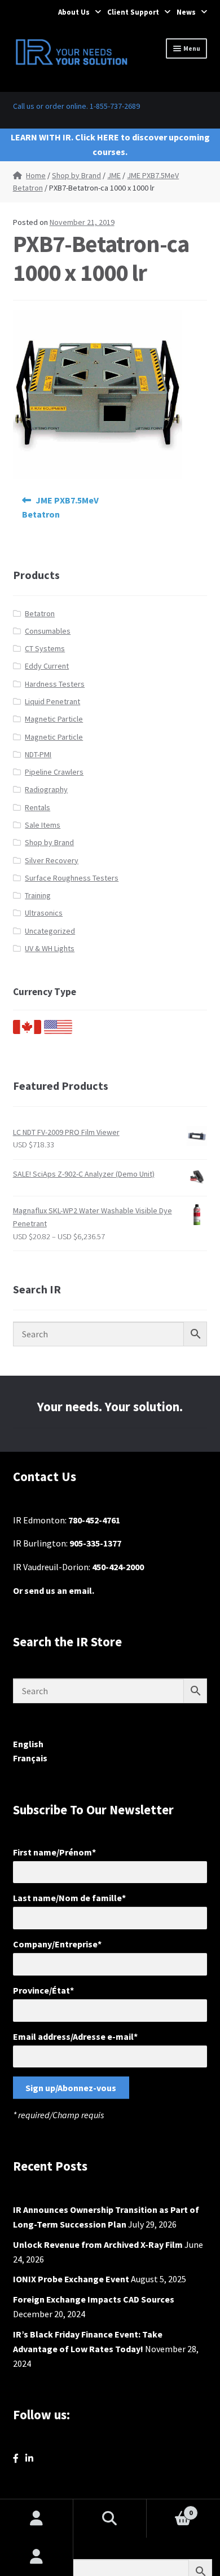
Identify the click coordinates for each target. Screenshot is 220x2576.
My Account (37, 2557)
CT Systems (45, 648)
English (28, 1744)
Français (30, 1758)
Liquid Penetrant (52, 701)
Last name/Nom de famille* (69, 1898)
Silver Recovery (52, 860)
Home (36, 175)
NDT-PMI (38, 754)
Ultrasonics (44, 913)
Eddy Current (47, 666)
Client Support (133, 12)
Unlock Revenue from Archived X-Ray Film (98, 2244)
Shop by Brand (76, 175)
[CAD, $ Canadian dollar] (27, 1031)
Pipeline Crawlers (54, 772)
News (186, 12)
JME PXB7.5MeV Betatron (61, 507)
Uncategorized (50, 931)
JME (114, 175)
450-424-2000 (118, 1567)
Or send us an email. (54, 1590)
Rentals (38, 807)
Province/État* (43, 1990)
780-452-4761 (94, 1520)
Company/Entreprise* (57, 1944)
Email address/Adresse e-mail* (75, 2036)
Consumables (48, 631)
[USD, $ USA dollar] (58, 1031)
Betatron (40, 613)
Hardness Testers (55, 684)
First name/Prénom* (54, 1852)
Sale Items (43, 825)
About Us (74, 12)
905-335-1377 (95, 1543)
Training (38, 895)
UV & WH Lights (50, 948)
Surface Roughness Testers (72, 878)
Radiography (46, 789)
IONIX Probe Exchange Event (71, 2279)
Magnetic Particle (54, 719)
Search (110, 2518)
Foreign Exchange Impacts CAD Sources (94, 2299)
